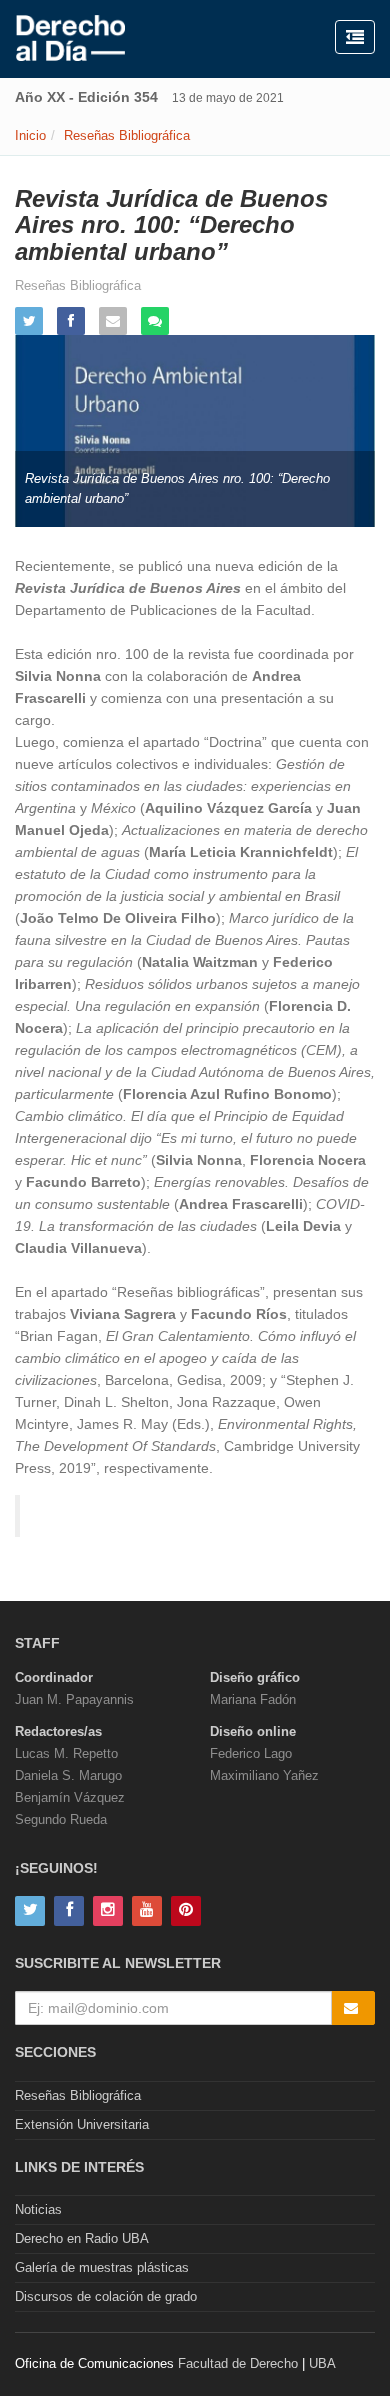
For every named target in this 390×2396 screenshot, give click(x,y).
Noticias (38, 2209)
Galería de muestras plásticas (102, 2267)
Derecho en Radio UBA (82, 2238)
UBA (322, 2363)
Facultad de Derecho (238, 2363)
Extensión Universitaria (82, 2124)
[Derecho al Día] (70, 39)
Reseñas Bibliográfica (127, 135)
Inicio (30, 135)
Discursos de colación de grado (106, 2296)
